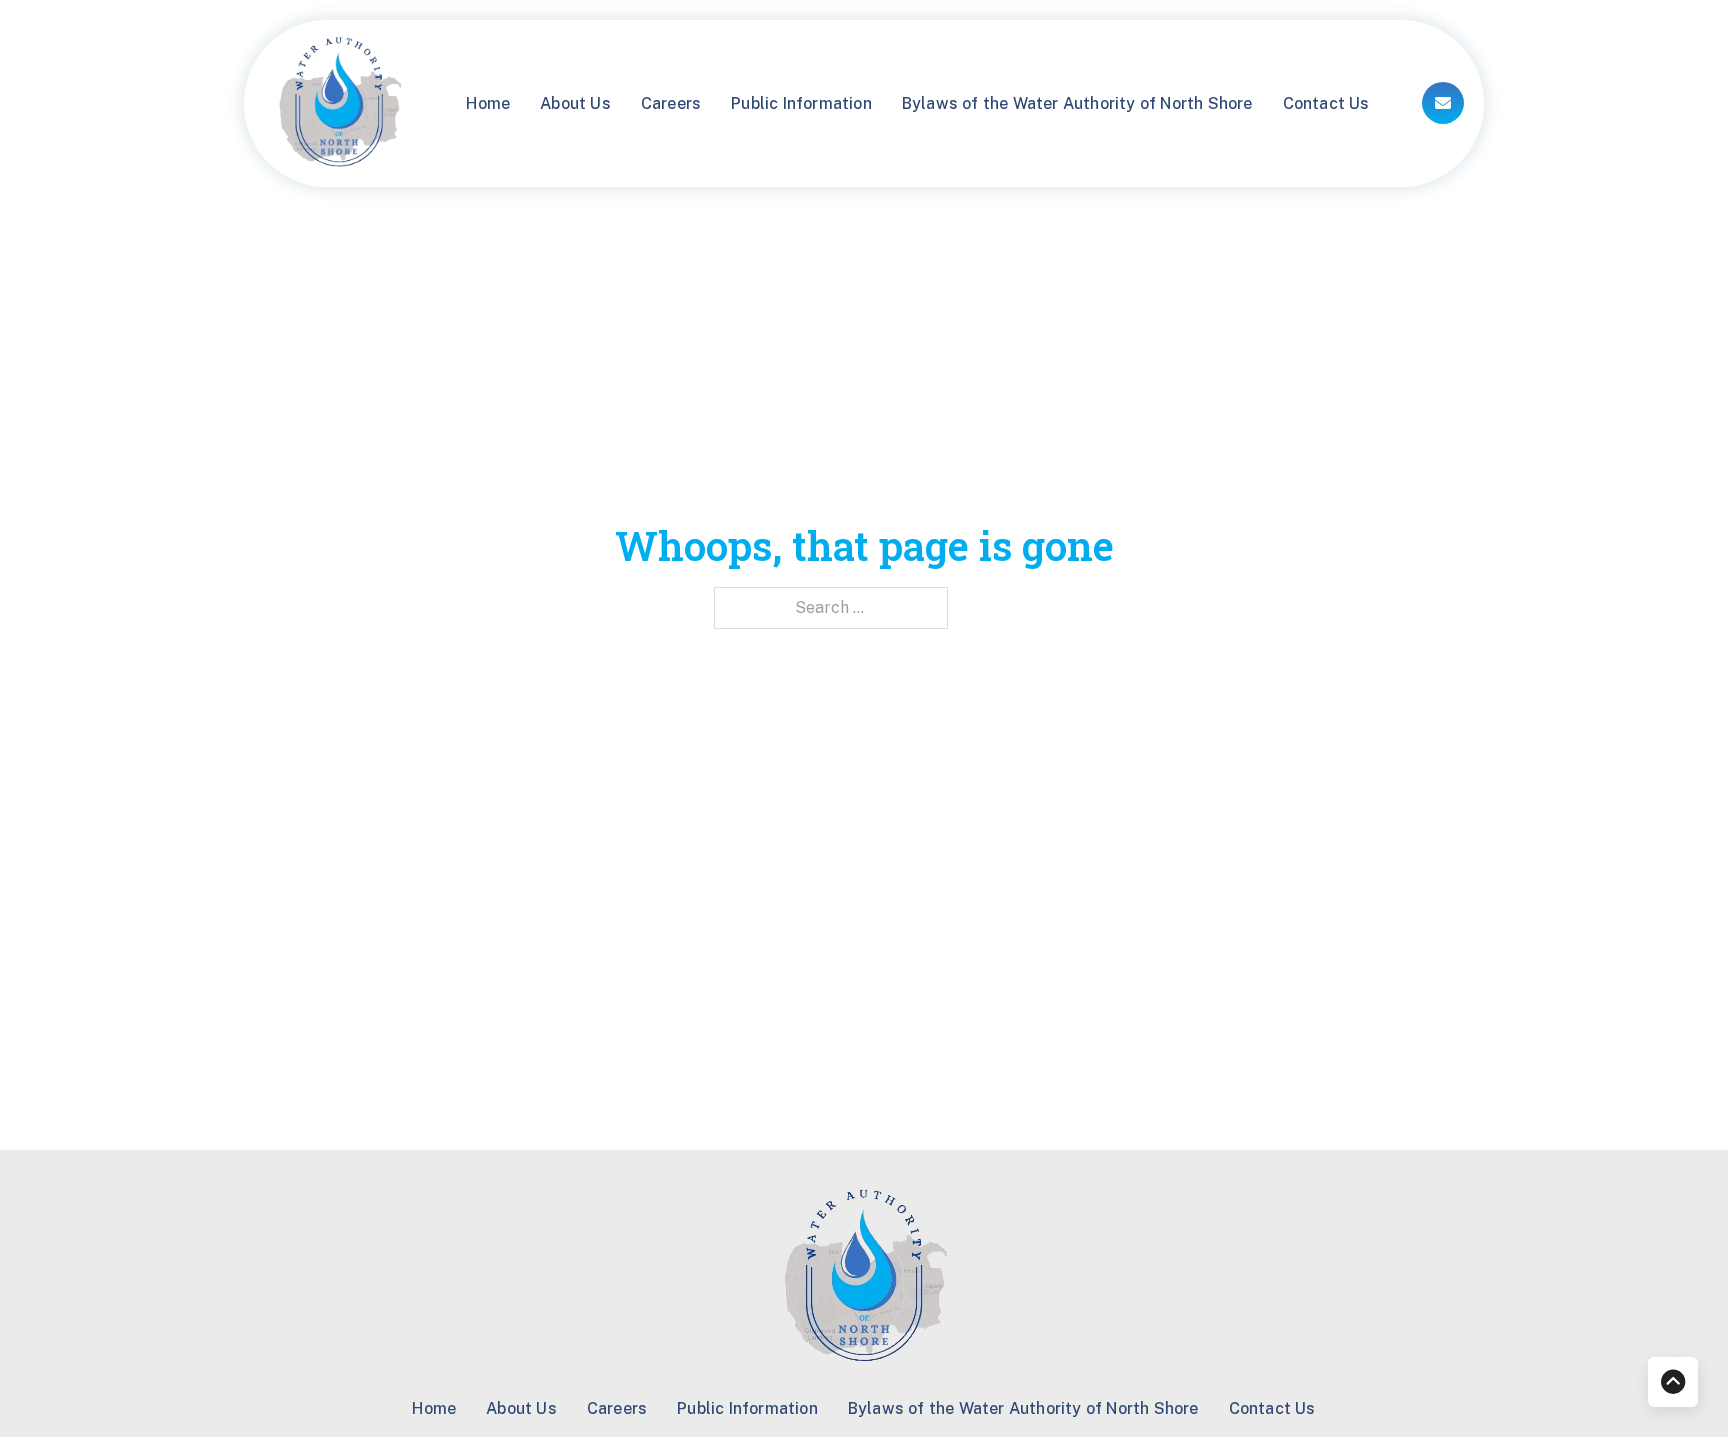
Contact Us (1326, 103)
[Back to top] (1673, 1382)
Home (488, 103)
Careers (671, 103)
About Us (575, 103)
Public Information (801, 103)
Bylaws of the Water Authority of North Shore (1077, 103)
